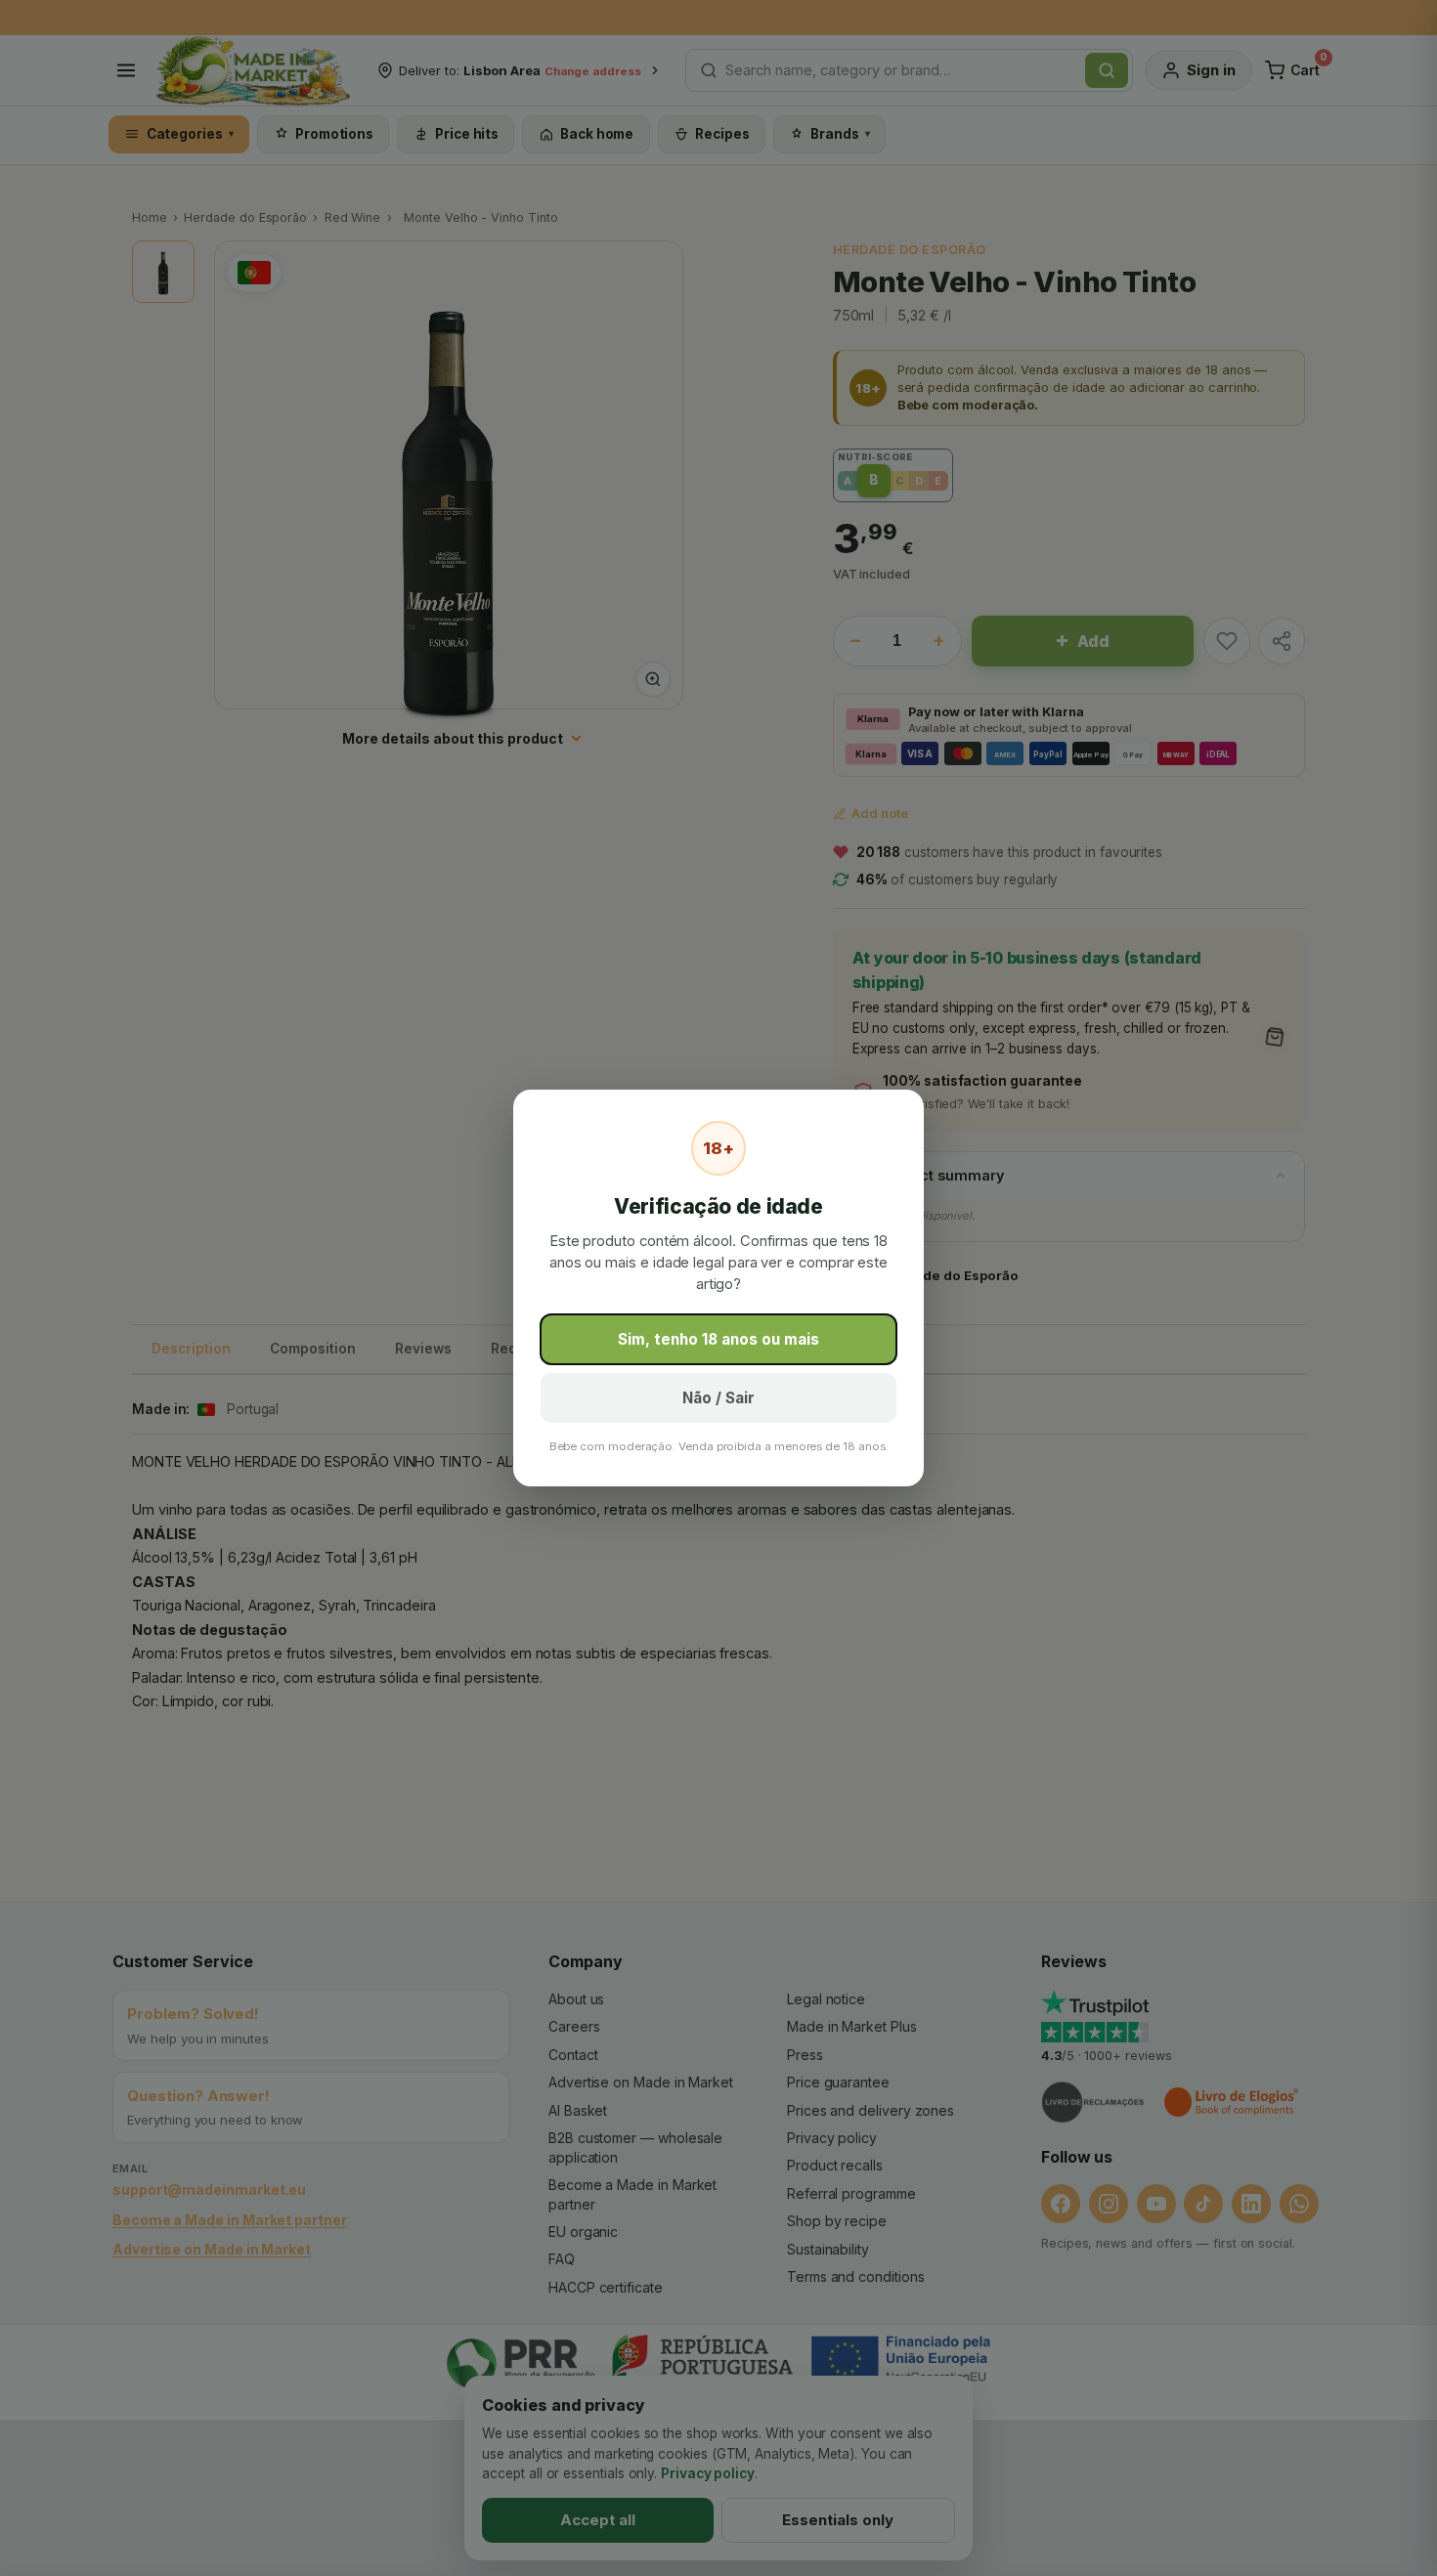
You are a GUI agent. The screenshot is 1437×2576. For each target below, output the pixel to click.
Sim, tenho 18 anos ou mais (718, 1339)
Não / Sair (718, 1398)
